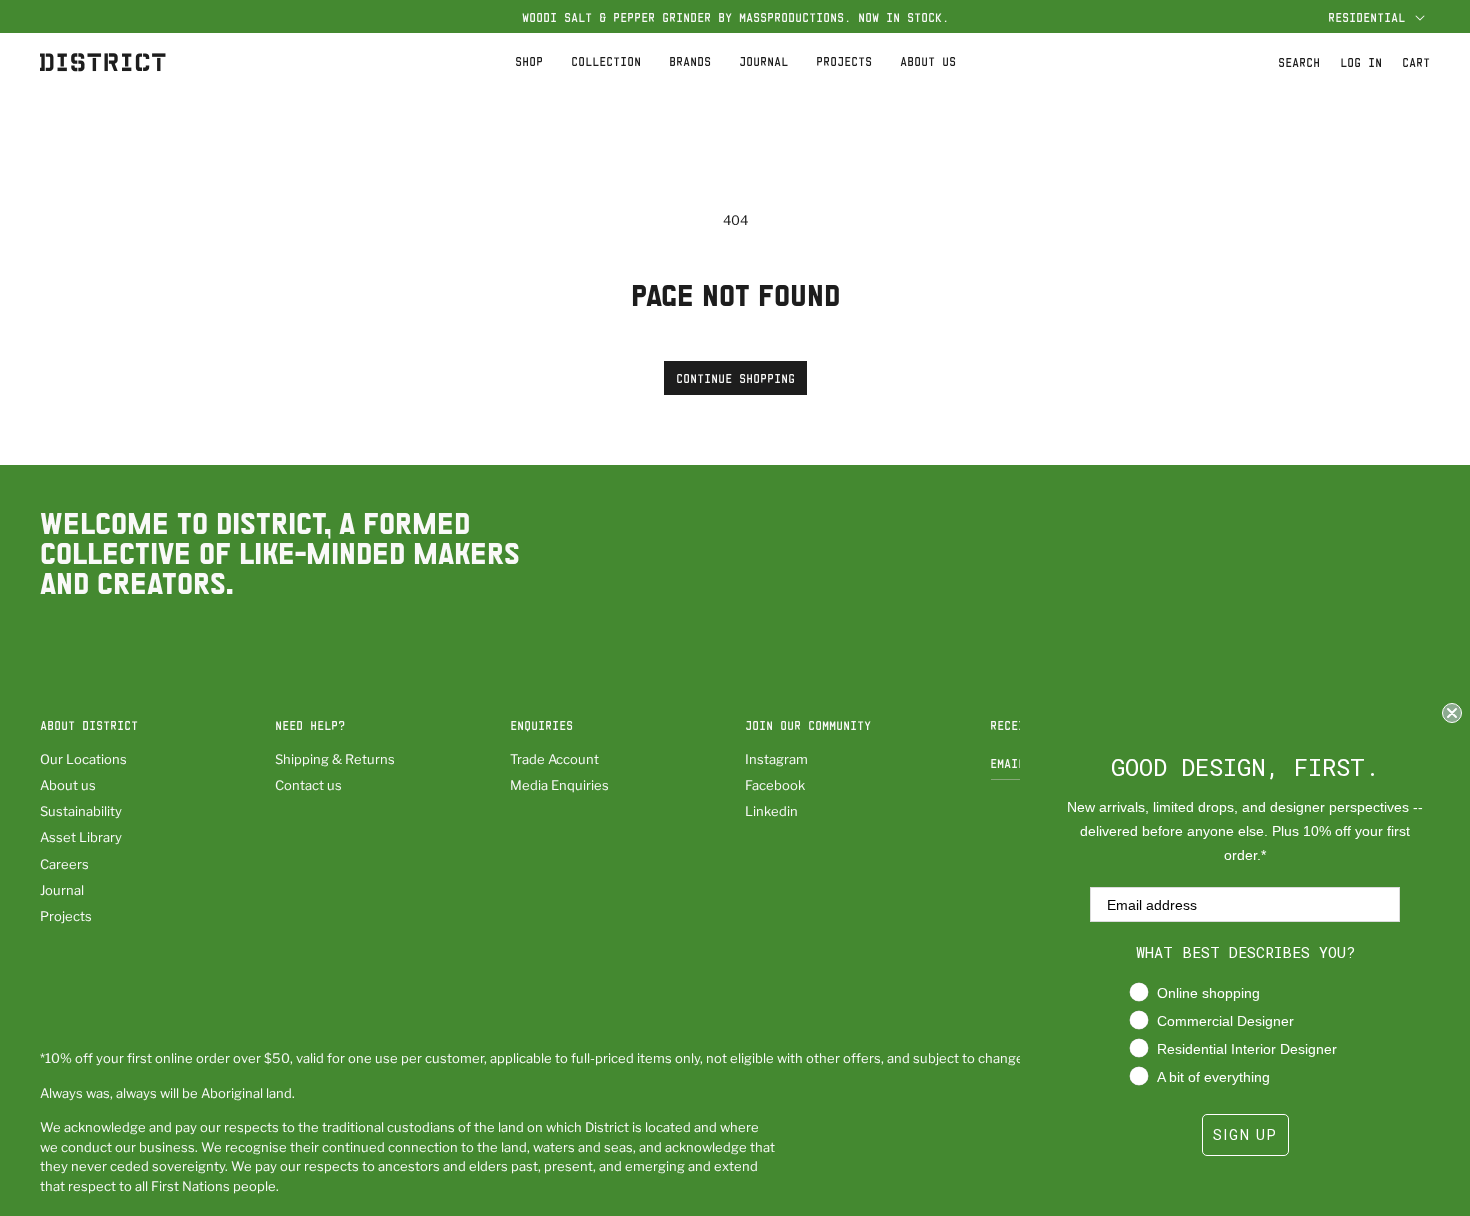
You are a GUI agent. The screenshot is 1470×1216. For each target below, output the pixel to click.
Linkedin (771, 811)
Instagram (776, 759)
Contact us (308, 785)
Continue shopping (735, 378)
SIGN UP (1245, 1135)
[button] (1374, 16)
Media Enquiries (559, 785)
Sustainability (81, 811)
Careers (64, 864)
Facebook (775, 785)
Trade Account (554, 759)
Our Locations (83, 759)
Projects (66, 916)
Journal (62, 890)
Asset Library (81, 837)
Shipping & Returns (335, 759)
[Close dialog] (1452, 713)
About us (68, 785)
